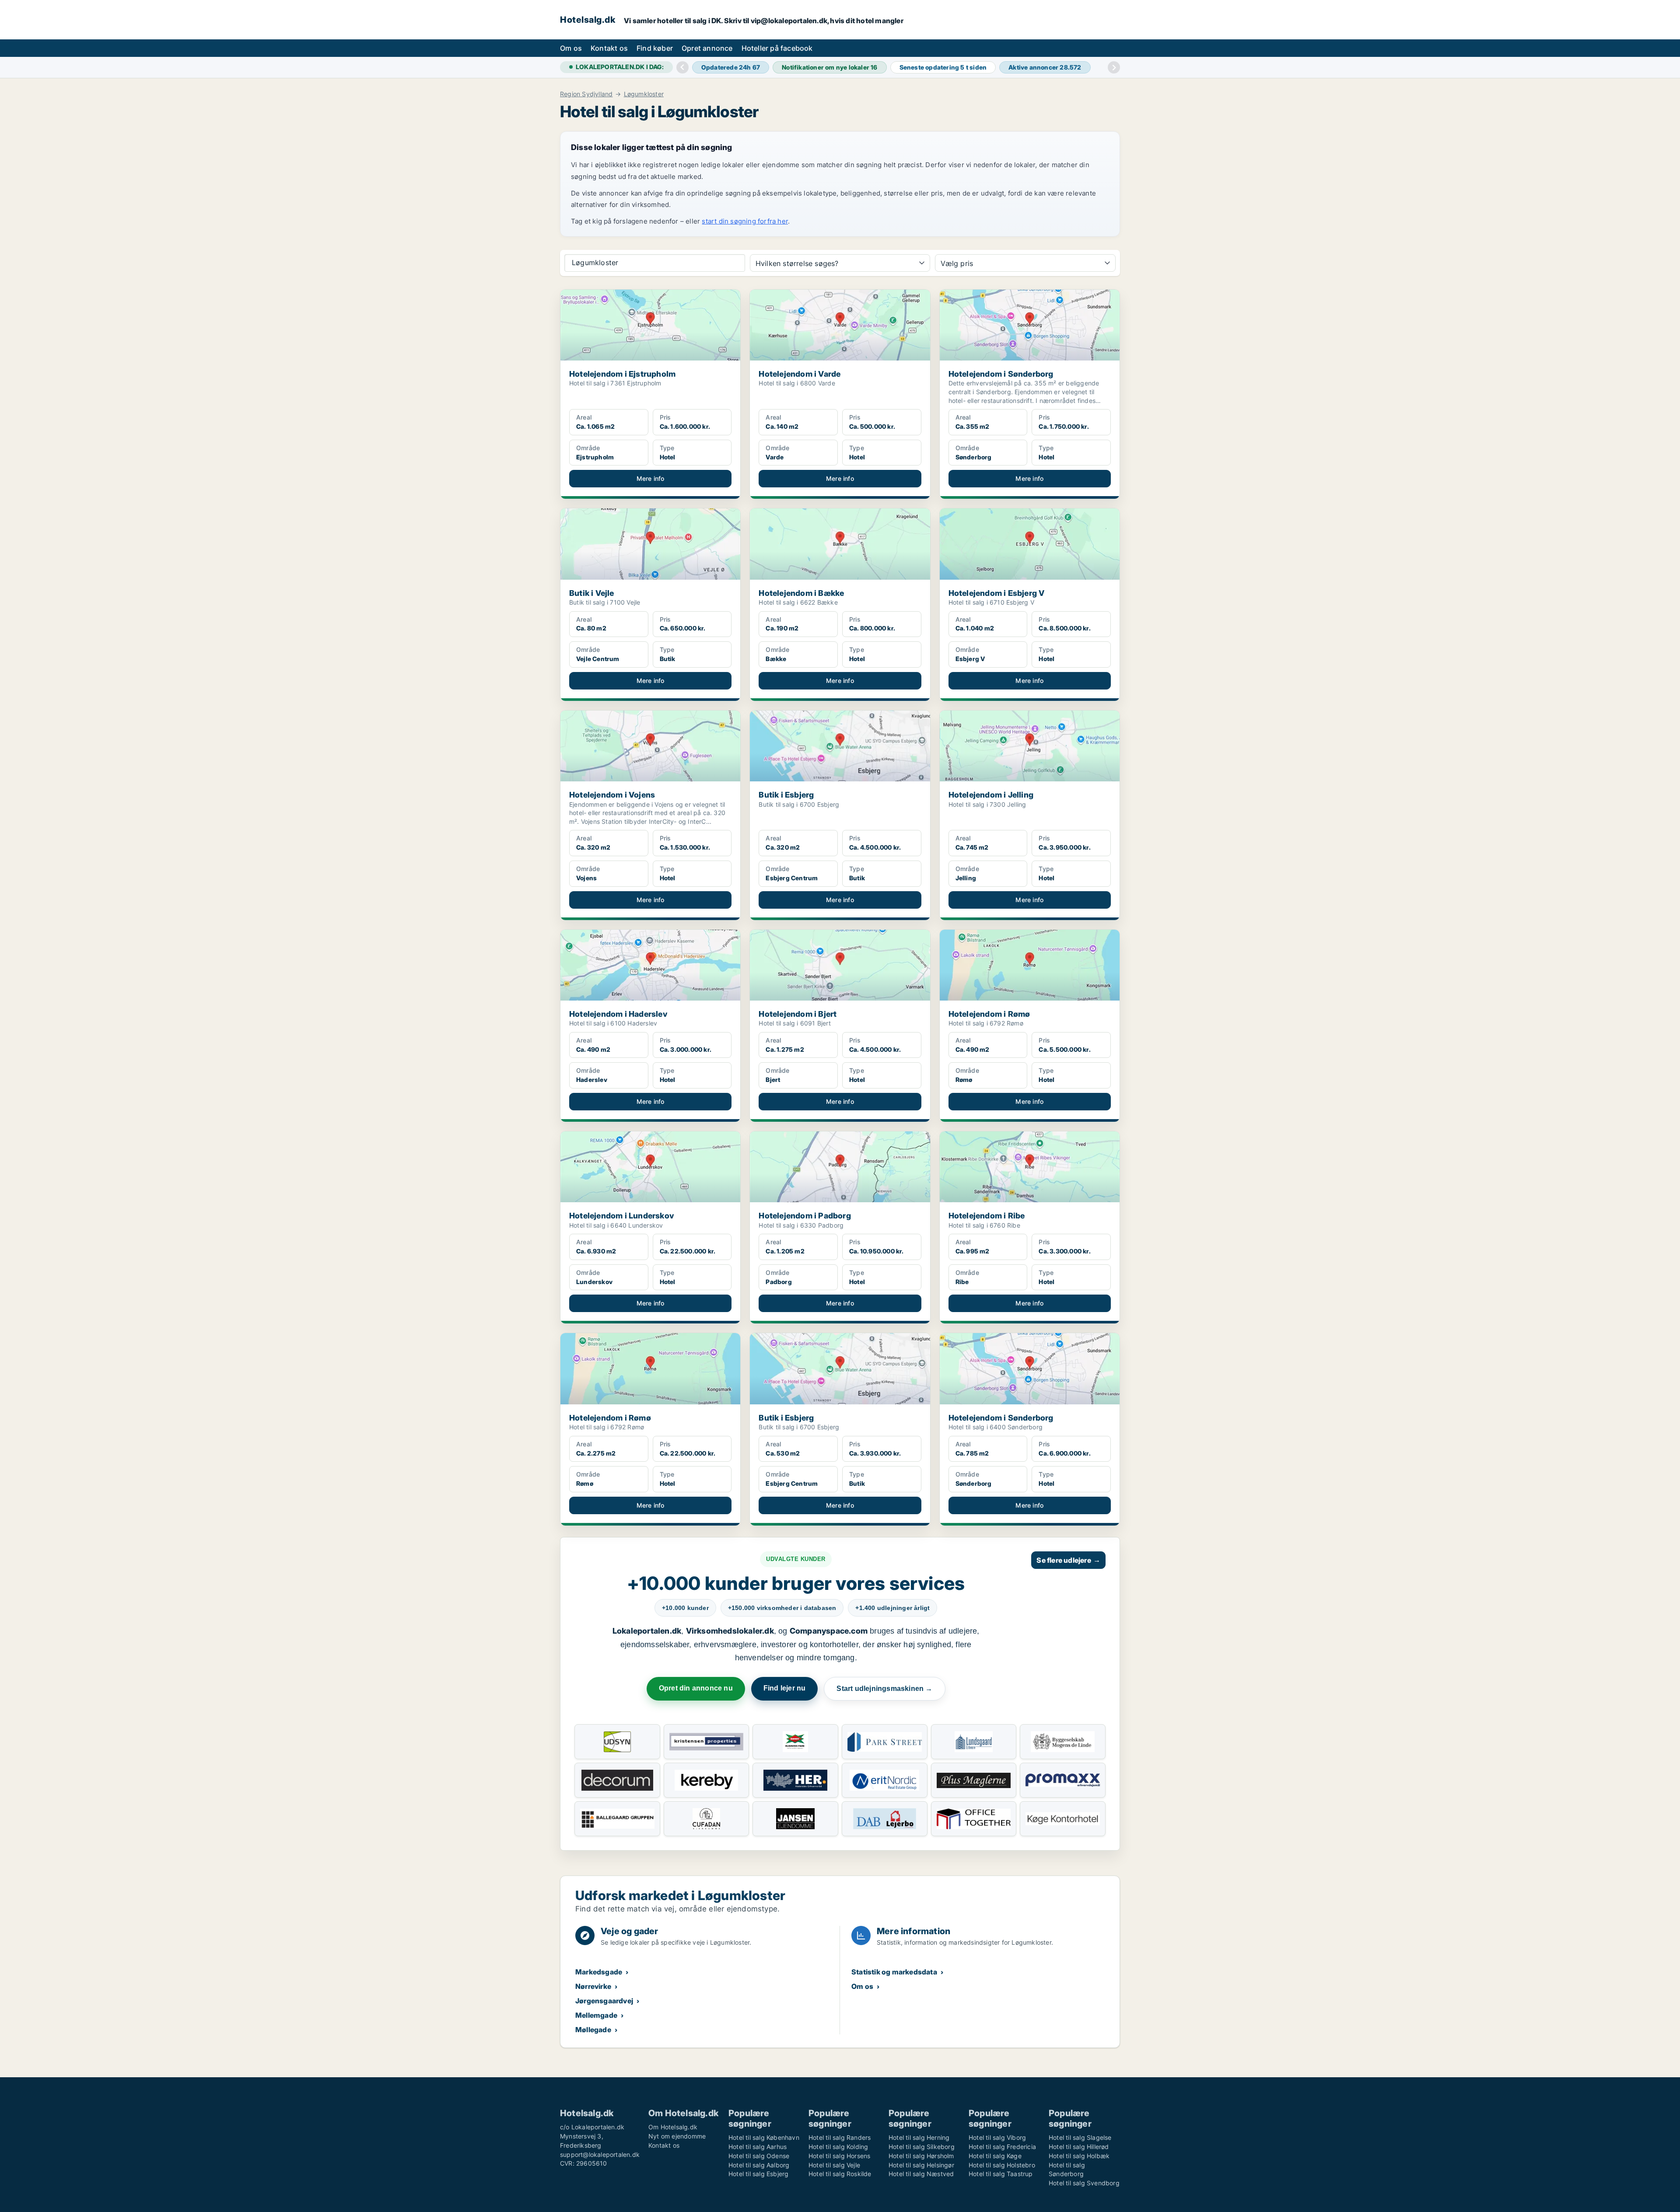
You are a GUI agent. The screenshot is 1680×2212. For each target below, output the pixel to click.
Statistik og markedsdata (894, 1972)
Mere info (651, 478)
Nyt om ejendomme (677, 2136)
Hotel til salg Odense (759, 2156)
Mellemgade (596, 2015)
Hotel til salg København (764, 2137)
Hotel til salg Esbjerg (758, 2174)
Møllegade (593, 2030)
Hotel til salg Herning (919, 2137)
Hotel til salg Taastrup (1001, 2174)
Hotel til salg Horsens (839, 2156)
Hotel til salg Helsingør (921, 2165)
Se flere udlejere (1068, 1560)
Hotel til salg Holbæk (1079, 2156)
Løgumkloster (644, 94)
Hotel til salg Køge (995, 2156)
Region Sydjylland (586, 94)
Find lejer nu (785, 1688)
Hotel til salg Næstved (921, 2174)
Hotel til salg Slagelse (1080, 2137)
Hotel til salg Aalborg (759, 2165)
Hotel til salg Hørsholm (921, 2156)
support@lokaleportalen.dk (600, 2154)
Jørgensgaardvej (604, 2001)
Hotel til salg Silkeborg (922, 2147)
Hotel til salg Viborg (997, 2137)
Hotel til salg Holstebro (1002, 2165)
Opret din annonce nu (696, 1688)
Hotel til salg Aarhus (758, 2147)
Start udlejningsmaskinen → (884, 1689)
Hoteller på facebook (777, 48)
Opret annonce (707, 48)
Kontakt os (609, 48)
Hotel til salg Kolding (838, 2147)
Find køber (655, 48)
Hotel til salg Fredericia (1002, 2147)
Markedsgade (599, 1972)
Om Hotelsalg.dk (673, 2127)
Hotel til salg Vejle (834, 2165)
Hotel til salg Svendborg (1084, 2183)
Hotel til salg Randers (840, 2137)
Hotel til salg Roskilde (840, 2174)
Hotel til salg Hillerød (1079, 2147)
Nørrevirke (593, 1986)
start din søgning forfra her (745, 221)
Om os (571, 48)
